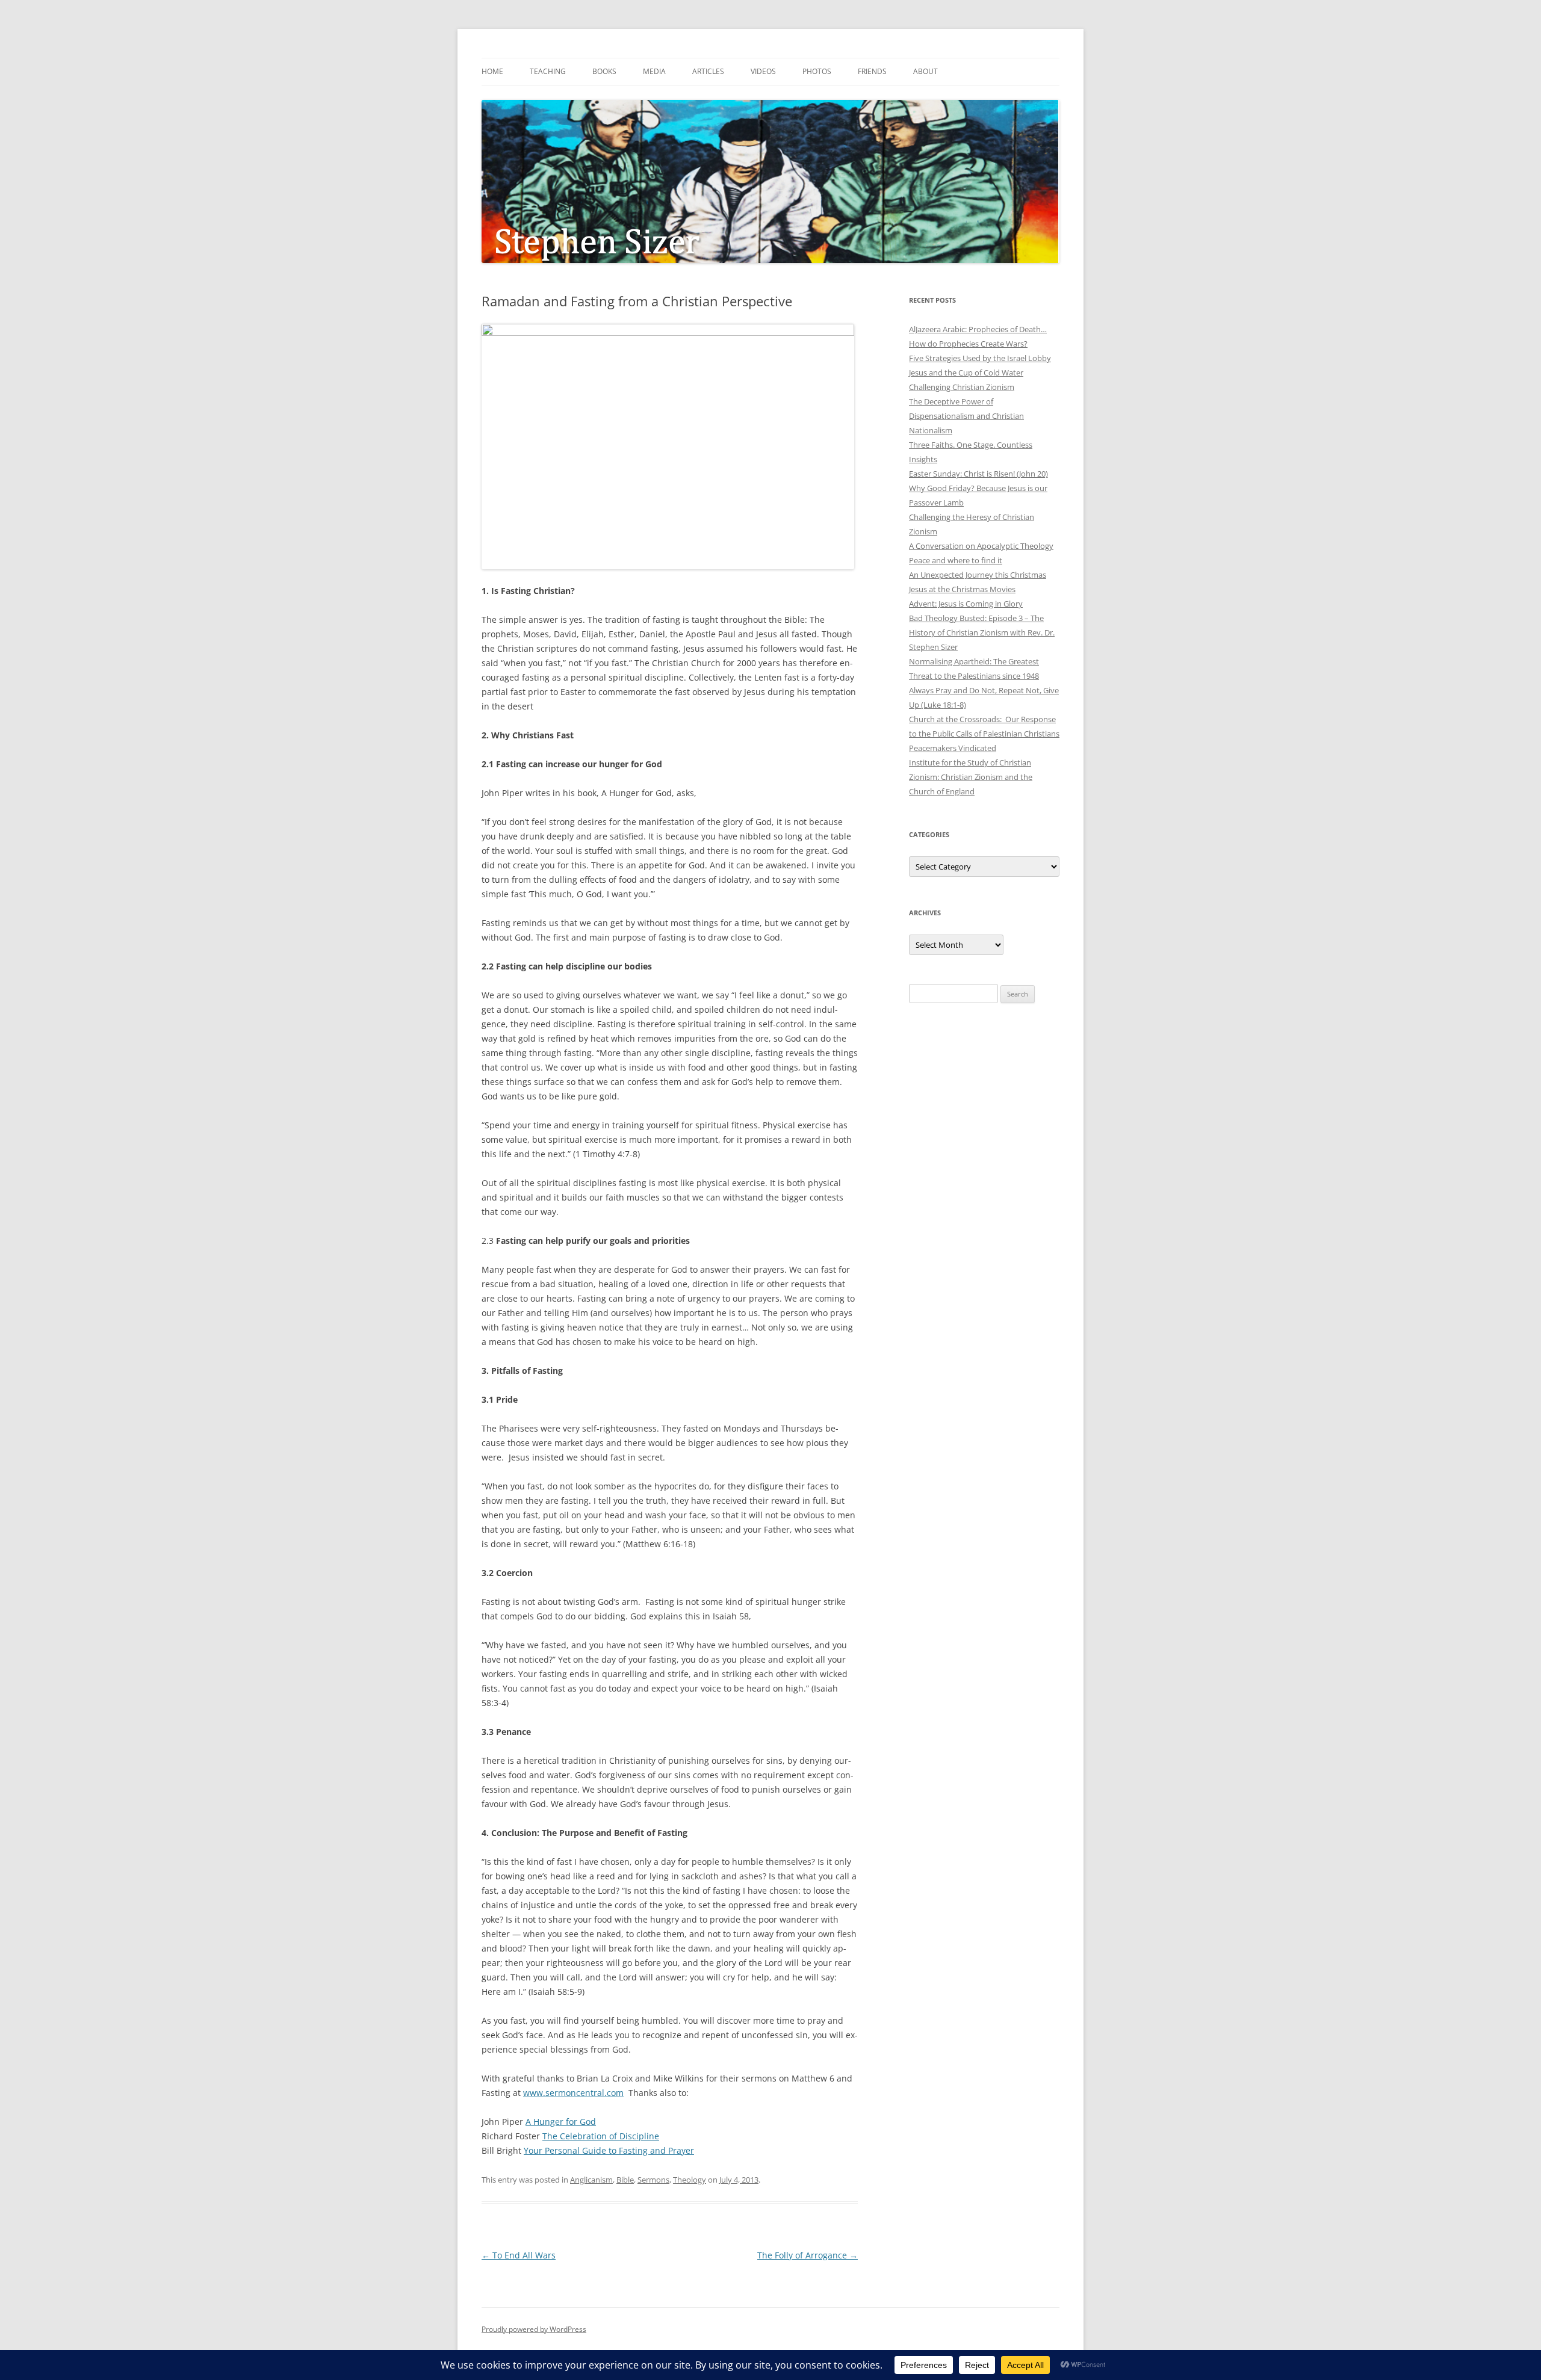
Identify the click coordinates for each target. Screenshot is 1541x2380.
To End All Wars (519, 2255)
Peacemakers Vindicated (953, 748)
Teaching (548, 71)
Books (604, 71)
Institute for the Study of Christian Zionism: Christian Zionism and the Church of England (971, 777)
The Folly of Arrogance (808, 2255)
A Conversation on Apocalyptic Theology (981, 546)
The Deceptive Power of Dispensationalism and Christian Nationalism (966, 416)
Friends (872, 71)
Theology (690, 2180)
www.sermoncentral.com (573, 2093)
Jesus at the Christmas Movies (962, 589)
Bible (625, 2180)
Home (492, 71)
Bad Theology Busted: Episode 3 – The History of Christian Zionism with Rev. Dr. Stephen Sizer (982, 632)
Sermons (653, 2180)
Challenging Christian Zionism (962, 387)
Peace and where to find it (956, 560)
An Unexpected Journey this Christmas (978, 575)
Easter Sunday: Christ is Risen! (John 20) (978, 474)
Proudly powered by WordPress (534, 2329)
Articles (708, 71)
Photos (817, 71)
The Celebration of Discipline (601, 2136)
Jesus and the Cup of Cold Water (966, 372)
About (926, 71)
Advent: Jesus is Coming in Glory (966, 604)
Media (654, 71)
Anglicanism (591, 2180)
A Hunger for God (561, 2122)
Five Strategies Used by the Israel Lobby (980, 358)
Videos (763, 71)
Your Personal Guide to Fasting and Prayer (609, 2150)
